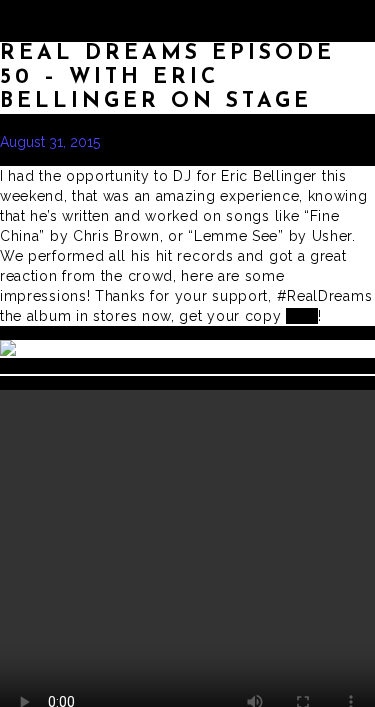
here (302, 316)
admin (145, 142)
